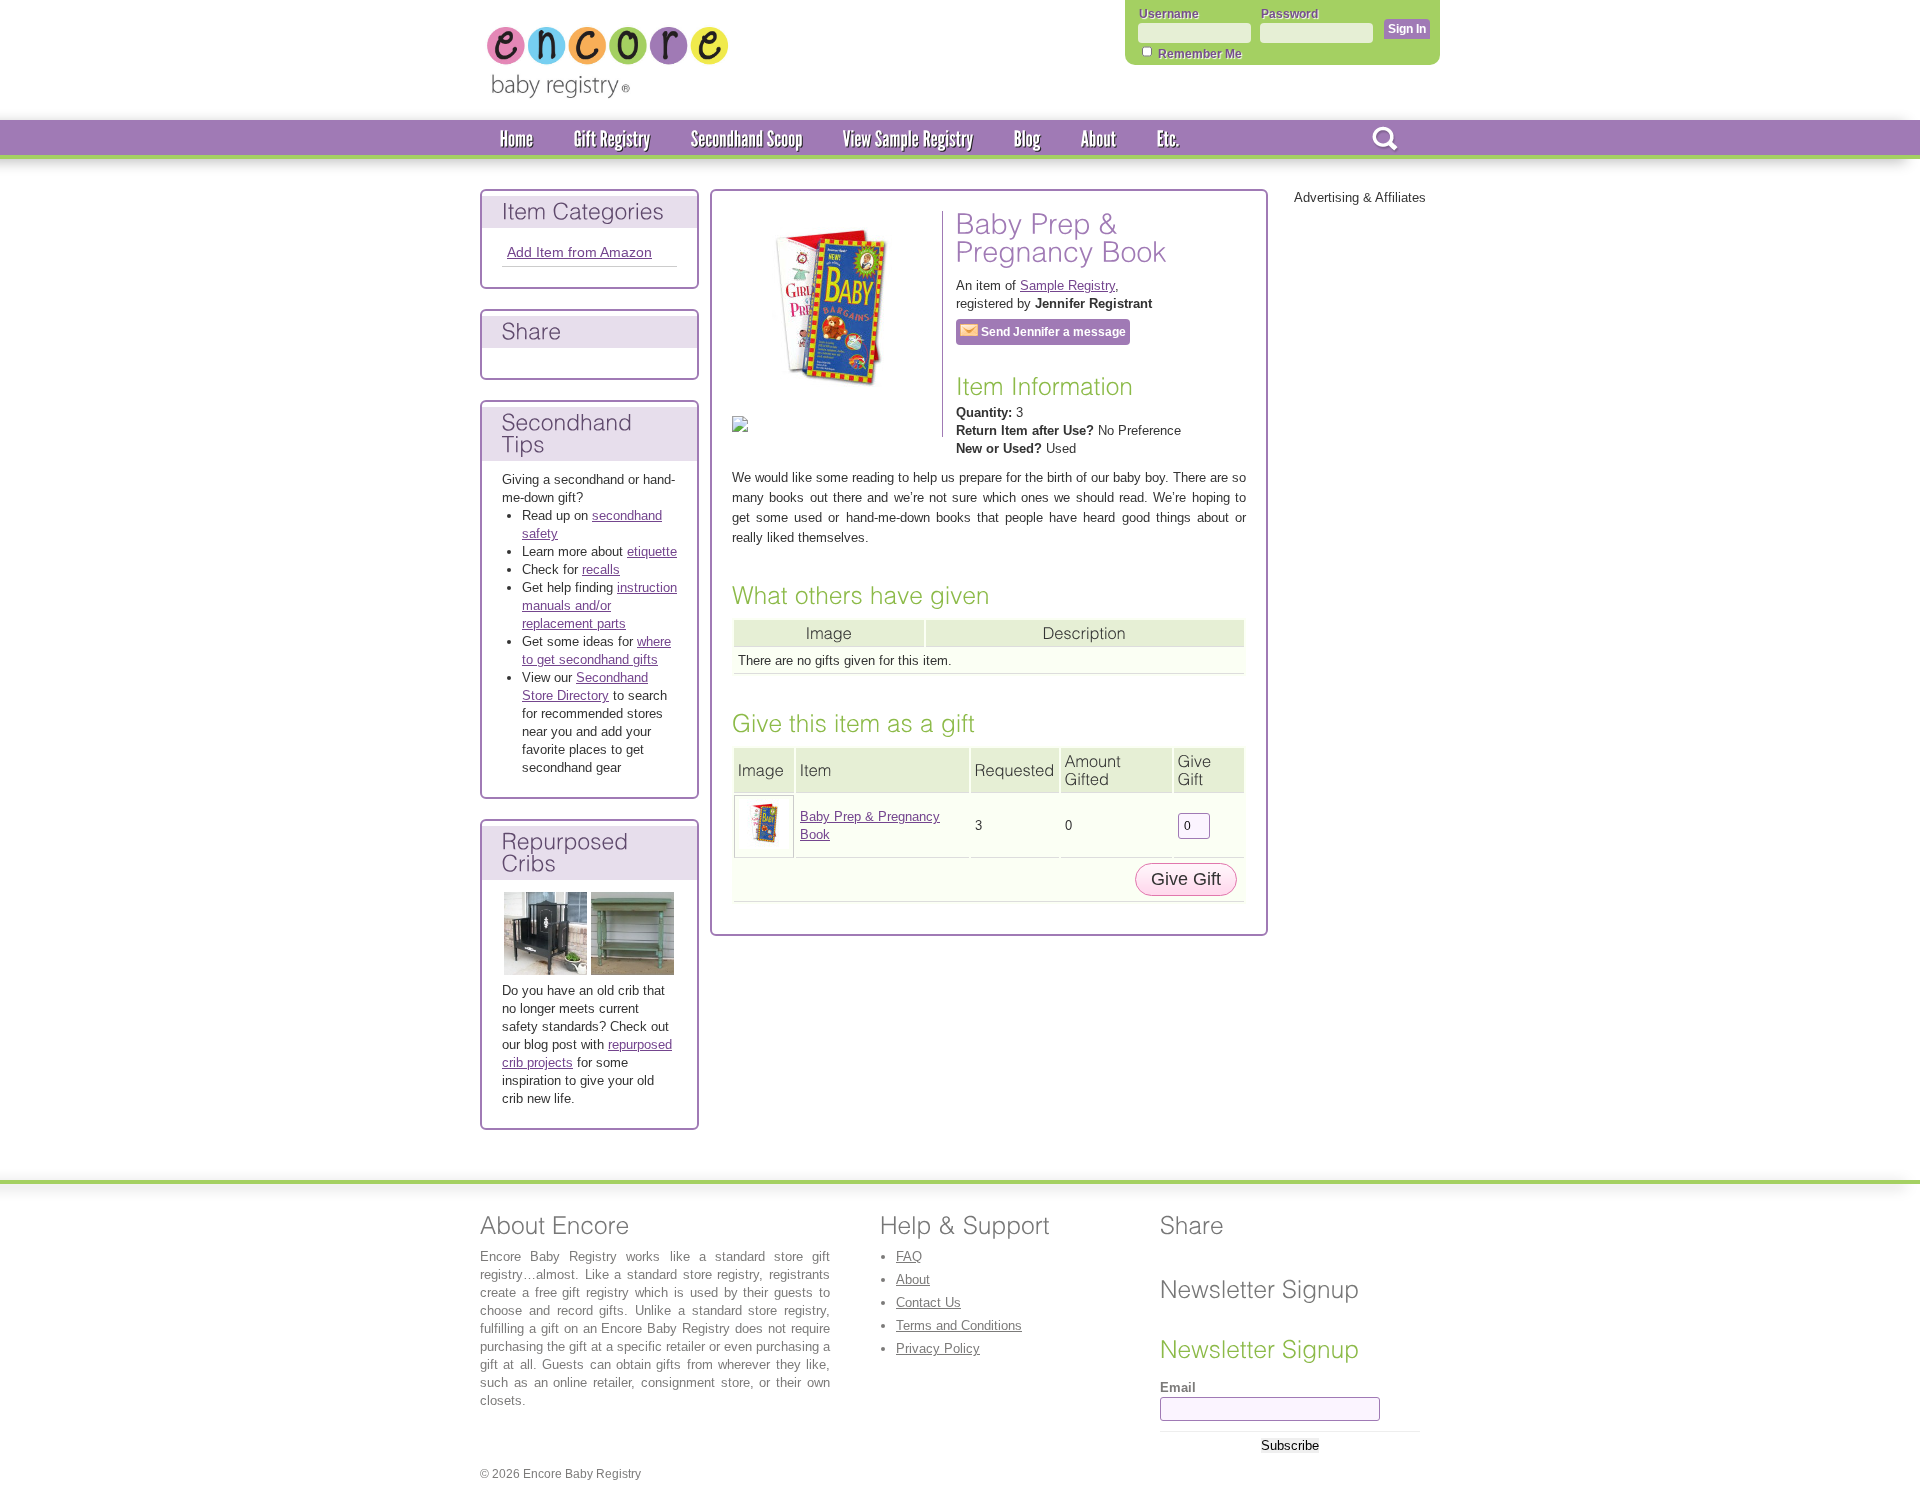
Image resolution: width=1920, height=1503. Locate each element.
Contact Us (928, 1302)
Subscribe (1290, 1445)
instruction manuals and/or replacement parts (599, 605)
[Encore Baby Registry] (607, 100)
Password (1289, 14)
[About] (1099, 139)
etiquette (652, 551)
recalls (601, 569)
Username (1169, 14)
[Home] (517, 139)
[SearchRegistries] (1385, 139)
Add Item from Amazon (579, 252)
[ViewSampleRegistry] (908, 139)
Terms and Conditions (959, 1325)
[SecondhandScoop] (747, 139)
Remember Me (1198, 54)
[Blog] (1027, 139)
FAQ (909, 1256)
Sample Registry (1067, 285)
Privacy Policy (938, 1348)
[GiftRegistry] (612, 139)
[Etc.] (1168, 139)
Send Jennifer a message (1052, 332)
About (913, 1279)
